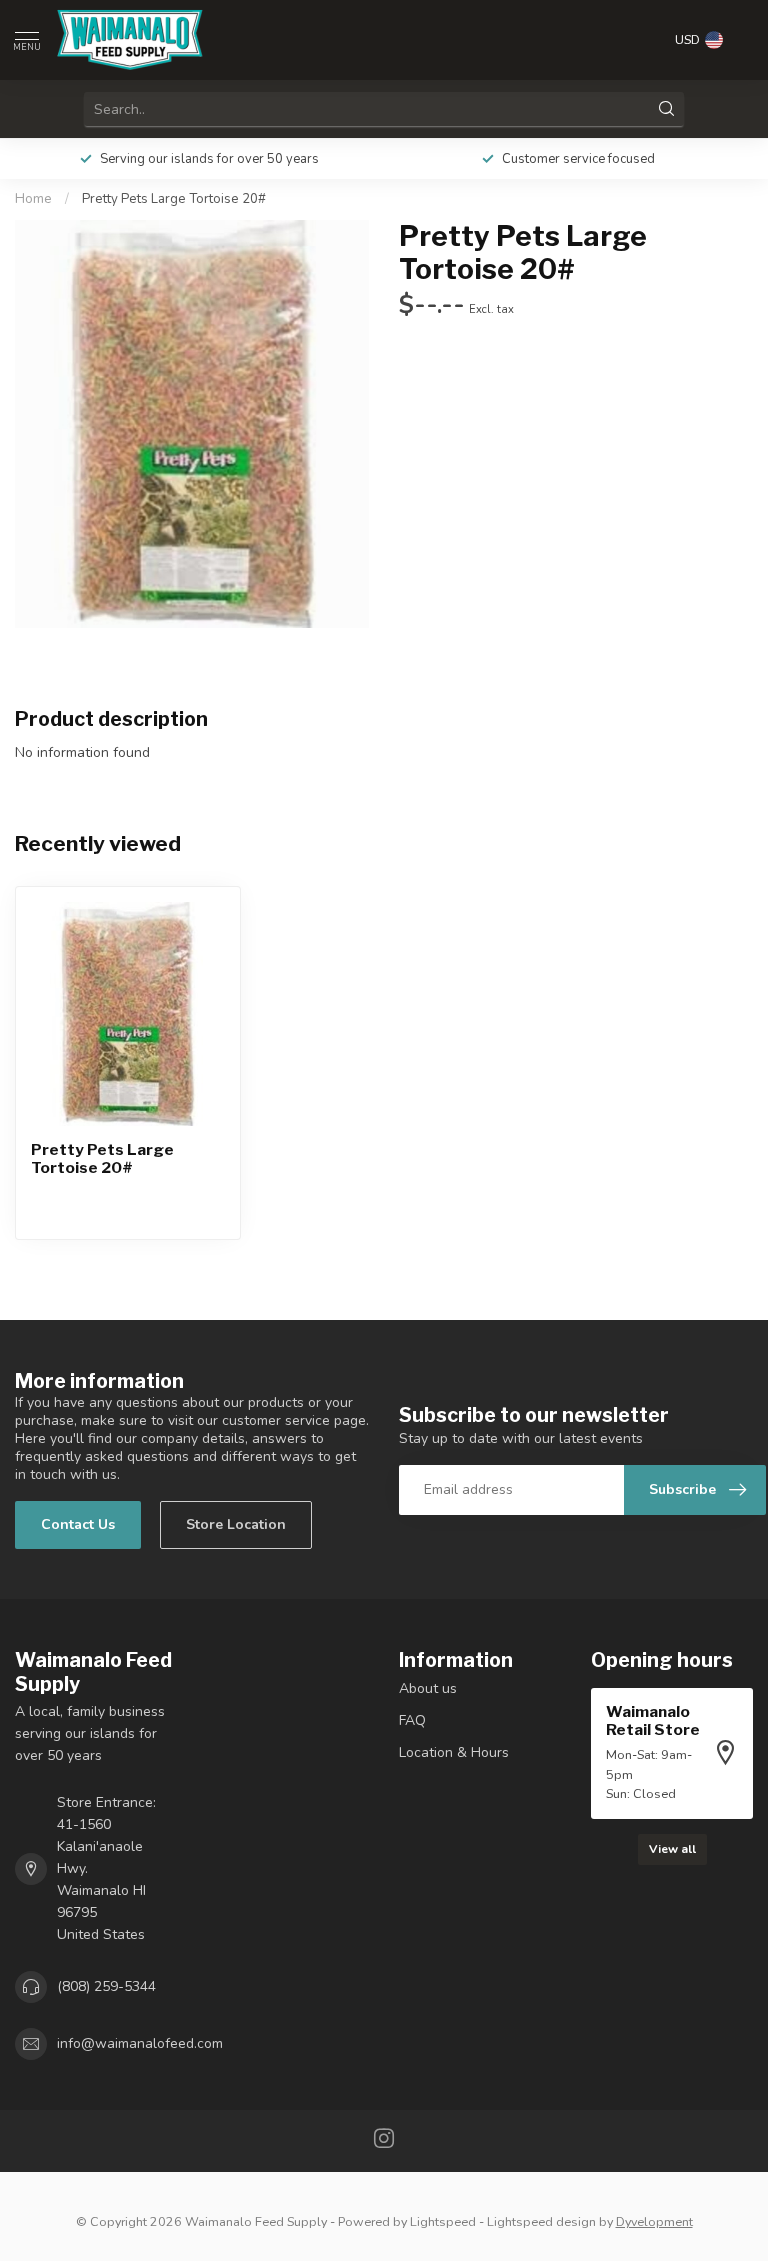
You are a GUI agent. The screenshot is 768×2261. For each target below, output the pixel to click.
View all (672, 1849)
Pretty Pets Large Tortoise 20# (174, 199)
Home (33, 199)
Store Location (236, 1524)
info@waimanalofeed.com (140, 2043)
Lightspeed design (541, 2221)
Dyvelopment (654, 2221)
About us (428, 1688)
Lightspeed (443, 2221)
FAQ (412, 1720)
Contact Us (78, 1524)
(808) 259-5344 (106, 1986)
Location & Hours (454, 1752)
